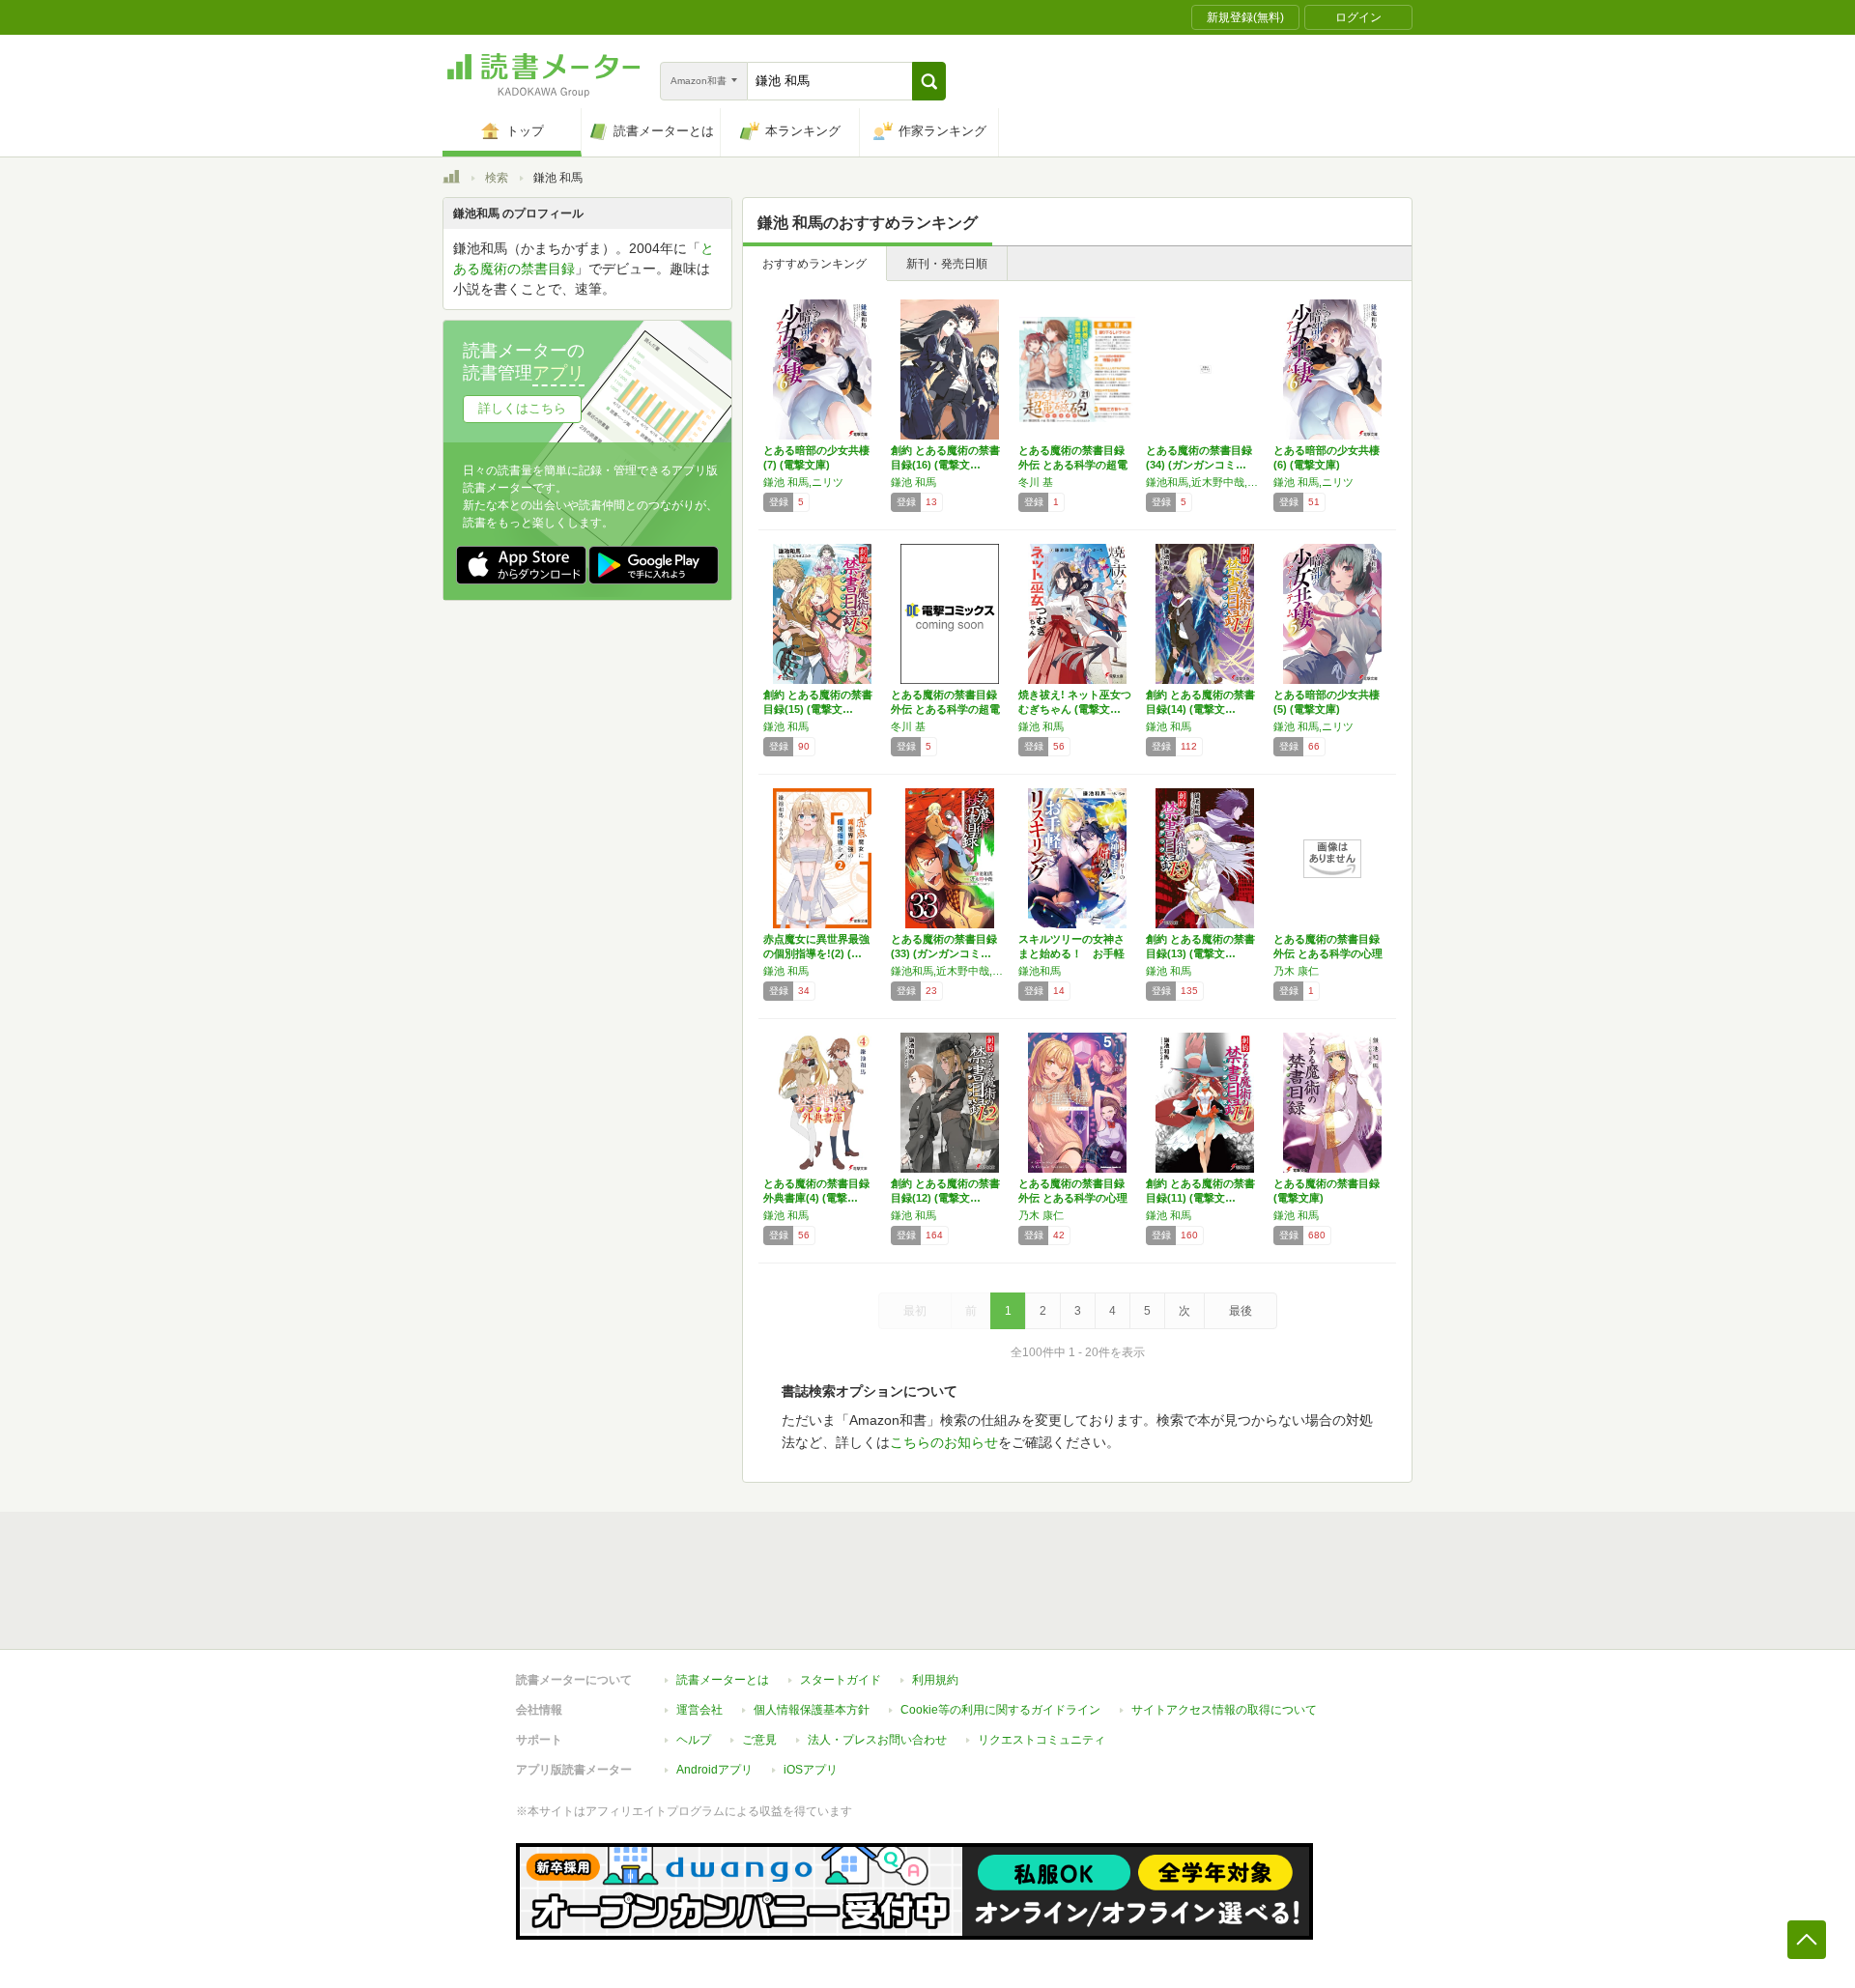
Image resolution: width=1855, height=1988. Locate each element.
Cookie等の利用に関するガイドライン (1000, 1710)
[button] (929, 81)
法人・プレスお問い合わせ (877, 1740)
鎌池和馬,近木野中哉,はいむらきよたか (1205, 482)
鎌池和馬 (1040, 971)
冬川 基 (1036, 482)
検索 (497, 178)
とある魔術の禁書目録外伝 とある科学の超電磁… (1073, 465)
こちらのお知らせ (944, 1442)
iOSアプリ (811, 1770)
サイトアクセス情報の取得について (1224, 1710)
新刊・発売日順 (947, 264)
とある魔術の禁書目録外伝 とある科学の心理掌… (1328, 953)
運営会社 (699, 1710)
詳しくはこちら (522, 408)
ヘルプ (694, 1740)
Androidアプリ (714, 1770)
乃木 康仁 (1296, 971)
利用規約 (935, 1680)
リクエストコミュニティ (1042, 1740)
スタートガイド (841, 1680)
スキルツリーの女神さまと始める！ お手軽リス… (1071, 953)
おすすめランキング (814, 264)
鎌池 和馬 (913, 482)
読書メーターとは (723, 1680)
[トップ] (451, 180)
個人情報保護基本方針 (812, 1710)
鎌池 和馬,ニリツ (803, 482)
